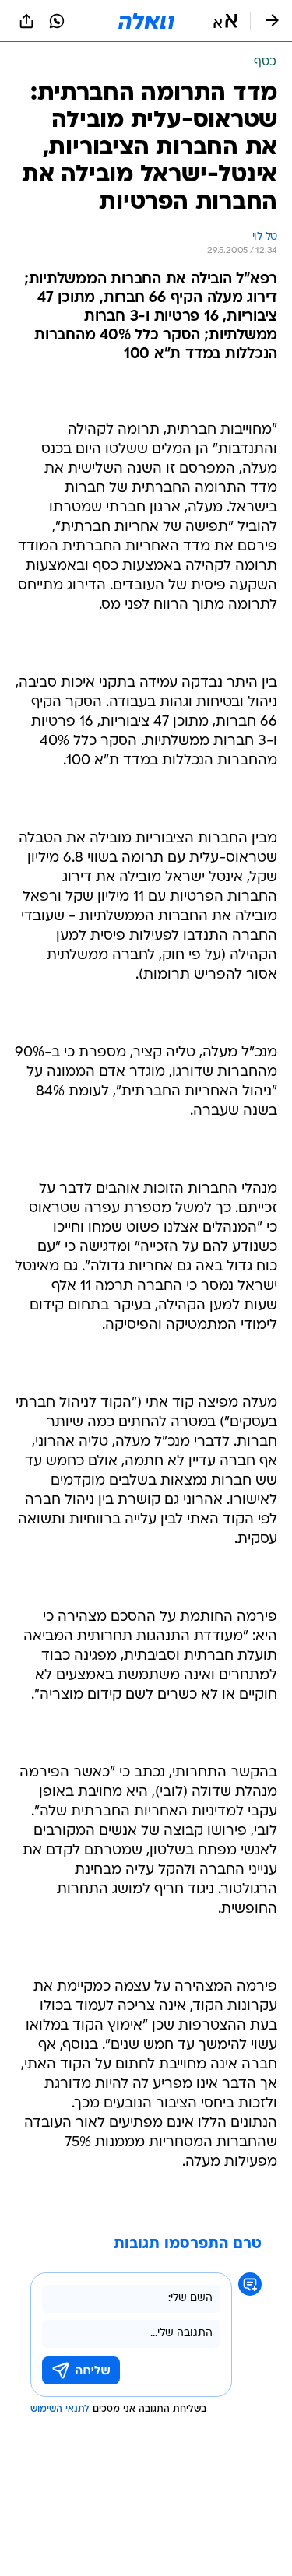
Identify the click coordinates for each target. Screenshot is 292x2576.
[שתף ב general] (26, 21)
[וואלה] (146, 21)
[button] (225, 21)
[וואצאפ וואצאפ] (57, 21)
